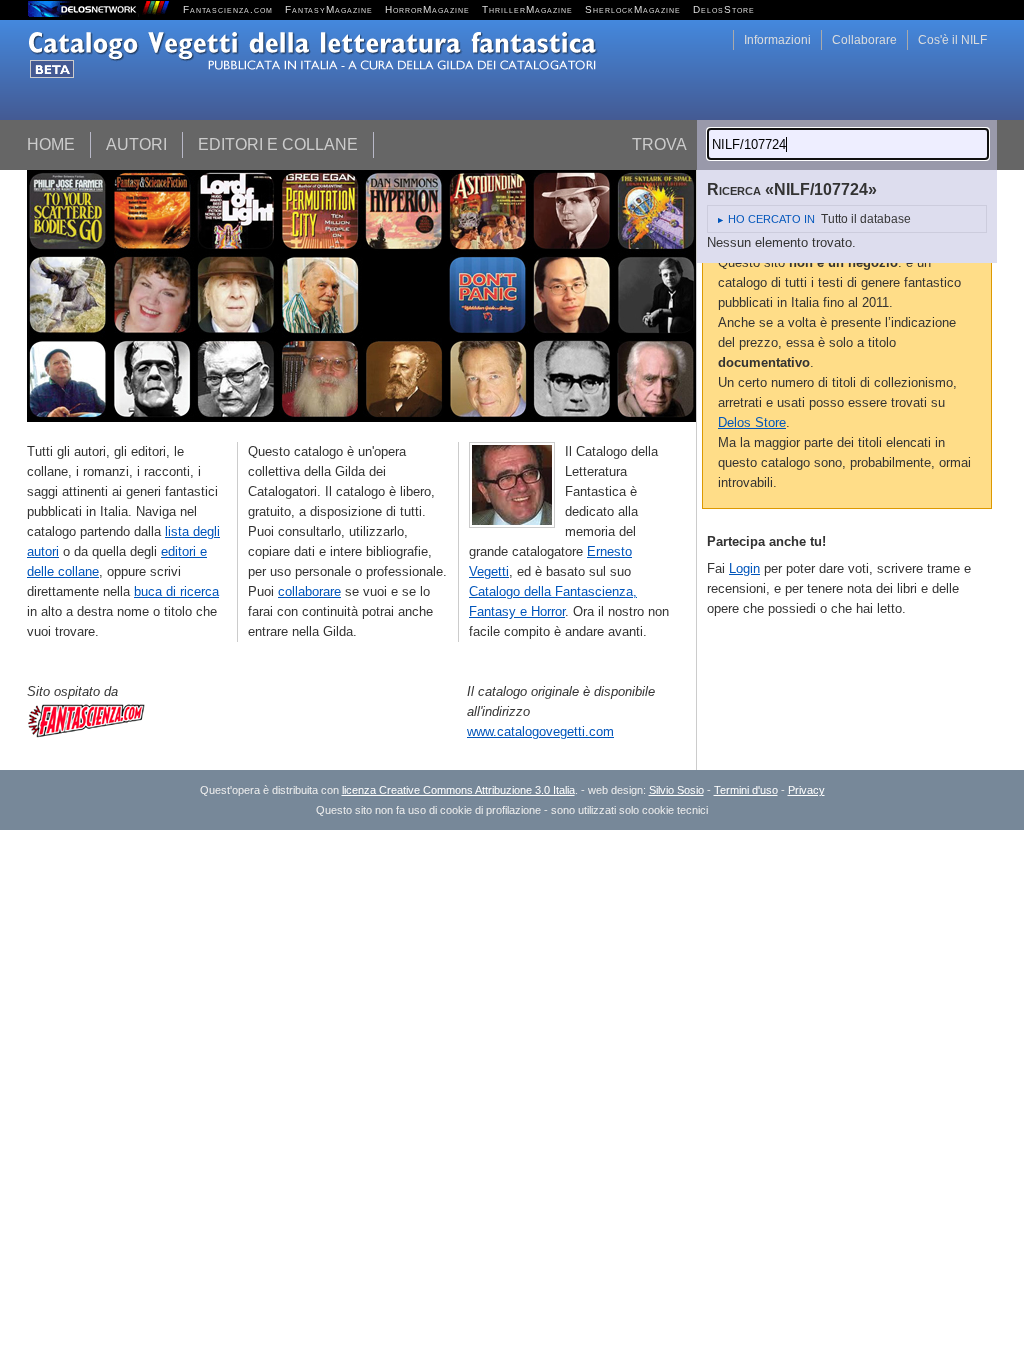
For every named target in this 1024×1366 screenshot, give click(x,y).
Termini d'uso (746, 790)
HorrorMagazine (427, 9)
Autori (136, 144)
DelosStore (724, 9)
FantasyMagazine (329, 9)
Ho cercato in (771, 219)
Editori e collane (278, 144)
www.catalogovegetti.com (540, 731)
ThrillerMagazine (527, 9)
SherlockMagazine (633, 9)
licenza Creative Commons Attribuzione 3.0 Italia (458, 790)
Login (744, 568)
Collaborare (864, 40)
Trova (659, 144)
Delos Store (752, 422)
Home (51, 144)
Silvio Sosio (676, 790)
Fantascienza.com (228, 9)
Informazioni (777, 40)
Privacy (806, 790)
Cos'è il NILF (952, 40)
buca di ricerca (176, 591)
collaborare (309, 591)
